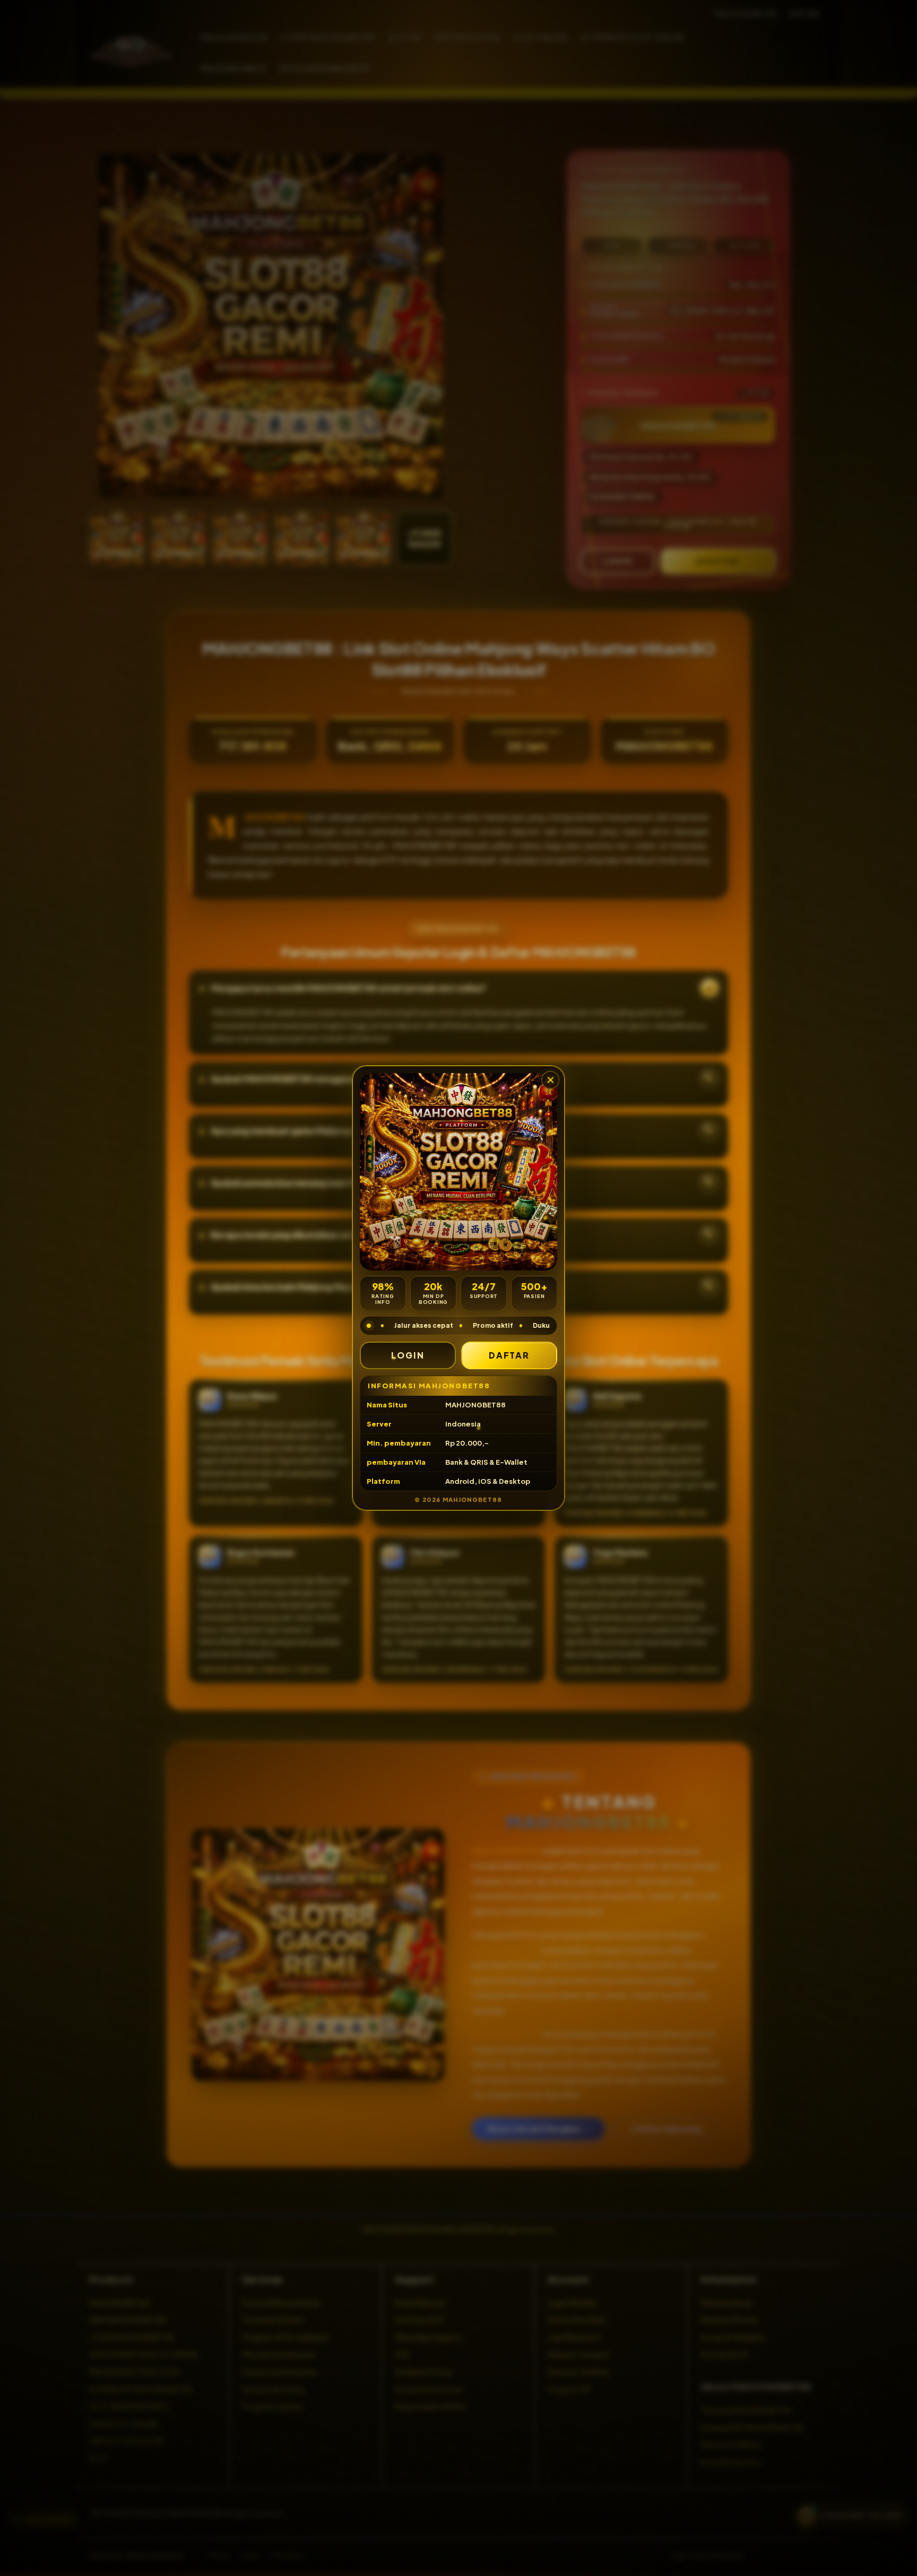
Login (408, 1355)
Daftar (509, 1355)
